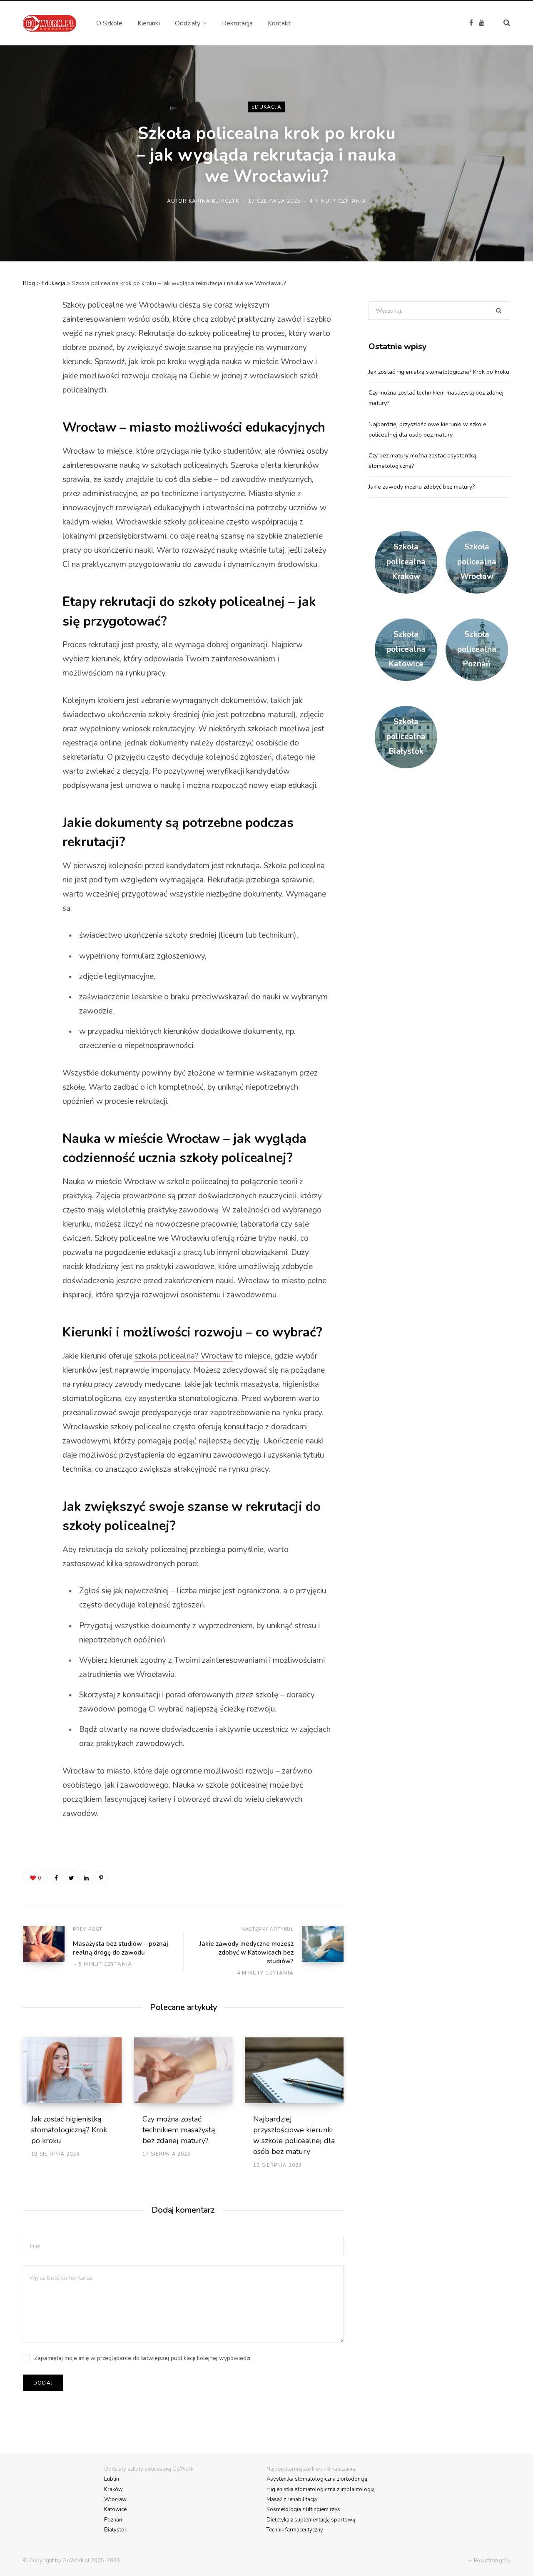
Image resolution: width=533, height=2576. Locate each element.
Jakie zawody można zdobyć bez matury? (422, 487)
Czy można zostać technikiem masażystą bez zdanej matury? (179, 2130)
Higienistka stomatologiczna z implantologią (321, 2489)
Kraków (113, 2489)
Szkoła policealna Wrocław (477, 562)
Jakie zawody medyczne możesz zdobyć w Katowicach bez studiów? (247, 1952)
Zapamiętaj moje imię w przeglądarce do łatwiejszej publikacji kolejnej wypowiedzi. (143, 2358)
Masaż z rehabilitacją (292, 2499)
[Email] (32, 440)
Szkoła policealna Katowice (406, 649)
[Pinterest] (32, 373)
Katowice (115, 2509)
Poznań (113, 2520)
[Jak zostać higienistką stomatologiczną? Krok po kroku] (72, 2070)
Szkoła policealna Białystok (406, 737)
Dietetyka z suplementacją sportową (311, 2520)
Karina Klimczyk (214, 201)
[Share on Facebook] (32, 329)
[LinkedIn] (32, 395)
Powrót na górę (491, 2561)
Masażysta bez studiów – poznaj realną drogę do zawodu (121, 1948)
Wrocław (115, 2499)
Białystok (116, 2530)
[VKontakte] (32, 417)
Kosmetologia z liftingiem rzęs (303, 2509)
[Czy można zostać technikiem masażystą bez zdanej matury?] (183, 2070)
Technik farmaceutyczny (295, 2530)
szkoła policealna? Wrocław (184, 1356)
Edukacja (266, 107)
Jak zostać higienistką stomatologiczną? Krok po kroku (69, 2130)
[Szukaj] (502, 23)
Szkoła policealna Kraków (406, 562)
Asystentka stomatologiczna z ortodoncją (317, 2479)
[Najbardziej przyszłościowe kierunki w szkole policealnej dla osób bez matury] (294, 2070)
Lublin (112, 2479)
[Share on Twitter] (32, 351)
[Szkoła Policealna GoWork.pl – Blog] (50, 23)
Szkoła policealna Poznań (477, 649)
